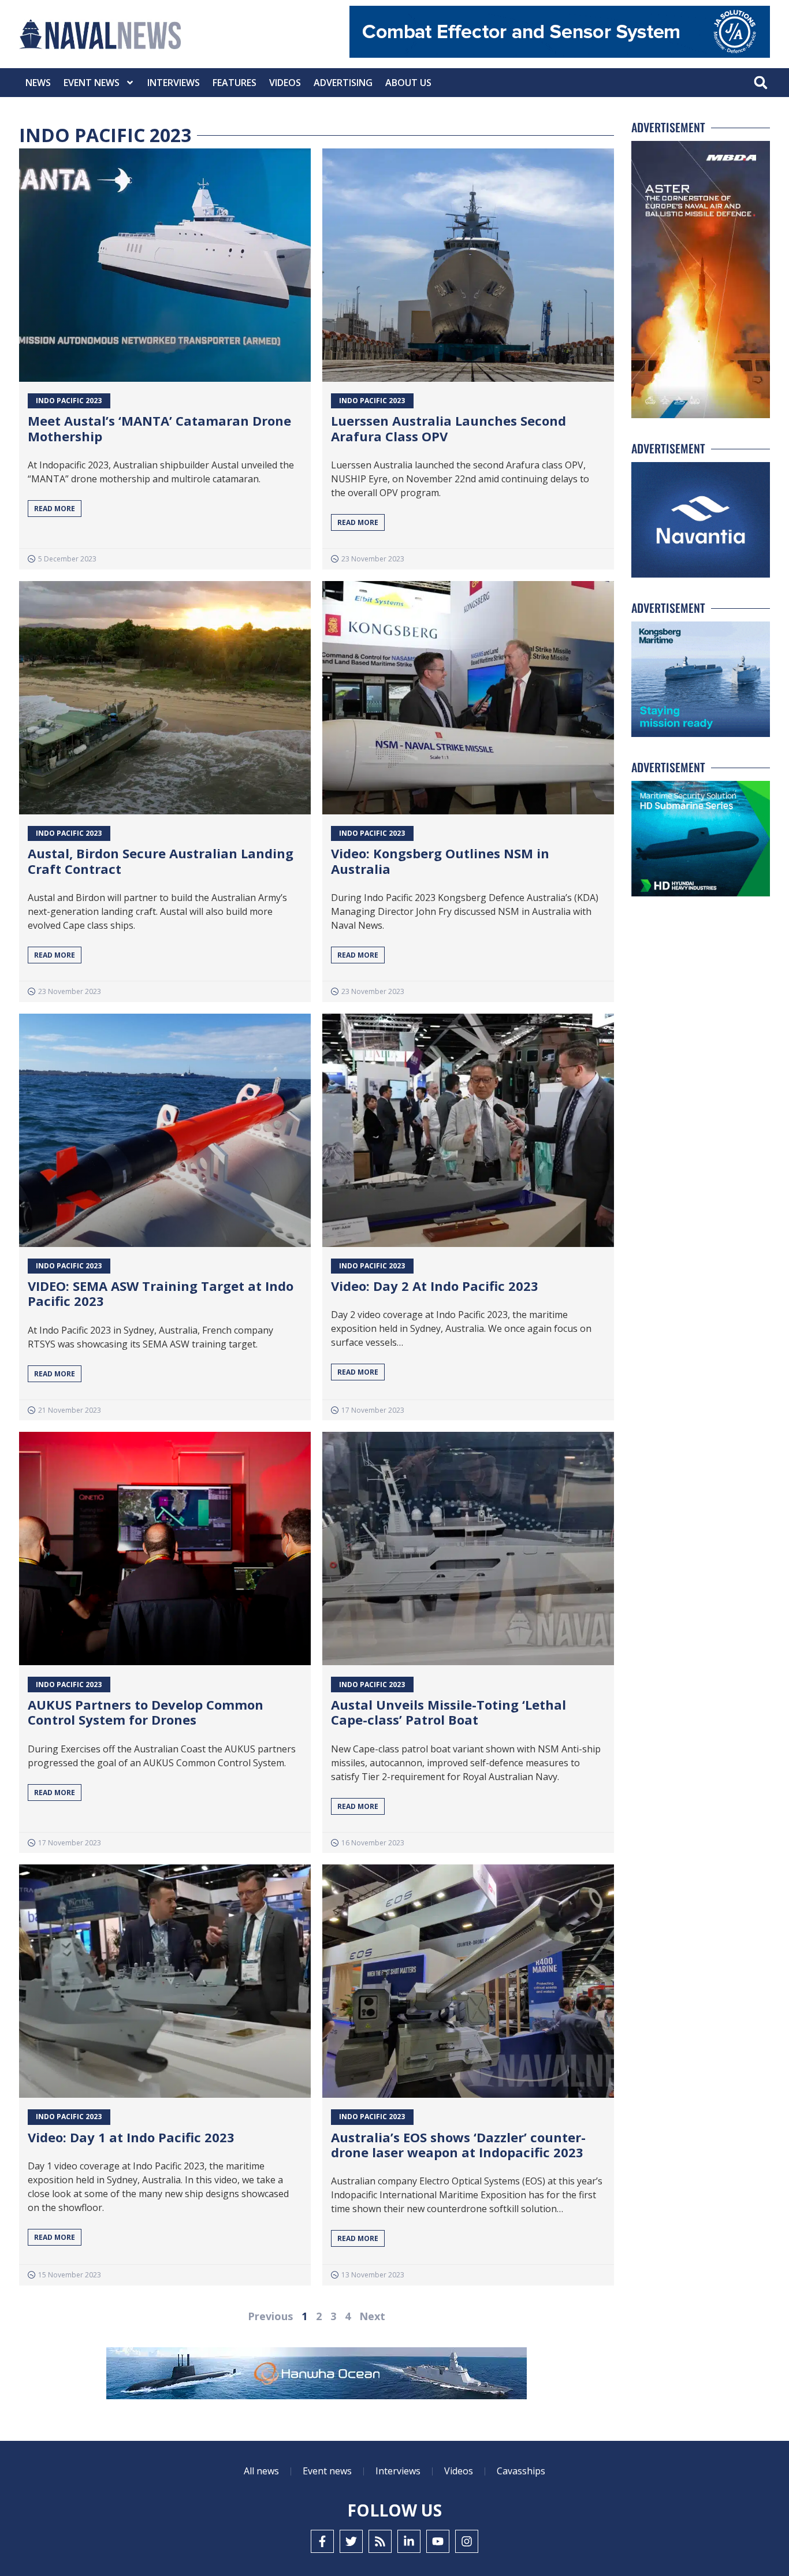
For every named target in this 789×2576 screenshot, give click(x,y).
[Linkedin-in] (409, 2541)
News (38, 83)
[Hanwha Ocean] (317, 2376)
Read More (55, 509)
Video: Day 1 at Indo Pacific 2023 (131, 2137)
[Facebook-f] (322, 2541)
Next (372, 2316)
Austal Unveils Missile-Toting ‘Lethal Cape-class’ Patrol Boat (449, 1712)
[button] (760, 83)
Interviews (174, 83)
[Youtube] (438, 2541)
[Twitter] (351, 2541)
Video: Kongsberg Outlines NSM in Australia (440, 861)
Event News (92, 83)
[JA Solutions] (560, 55)
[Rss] (380, 2541)
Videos (285, 83)
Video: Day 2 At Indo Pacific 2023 (435, 1286)
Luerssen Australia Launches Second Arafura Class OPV (449, 428)
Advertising (343, 83)
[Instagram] (467, 2541)
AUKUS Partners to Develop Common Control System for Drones (146, 1712)
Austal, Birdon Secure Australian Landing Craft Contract (161, 861)
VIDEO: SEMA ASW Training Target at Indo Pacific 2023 (161, 1293)
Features (235, 83)
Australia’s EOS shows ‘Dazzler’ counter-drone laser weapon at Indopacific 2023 (458, 2145)
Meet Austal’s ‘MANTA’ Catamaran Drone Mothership (159, 428)
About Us (408, 83)
